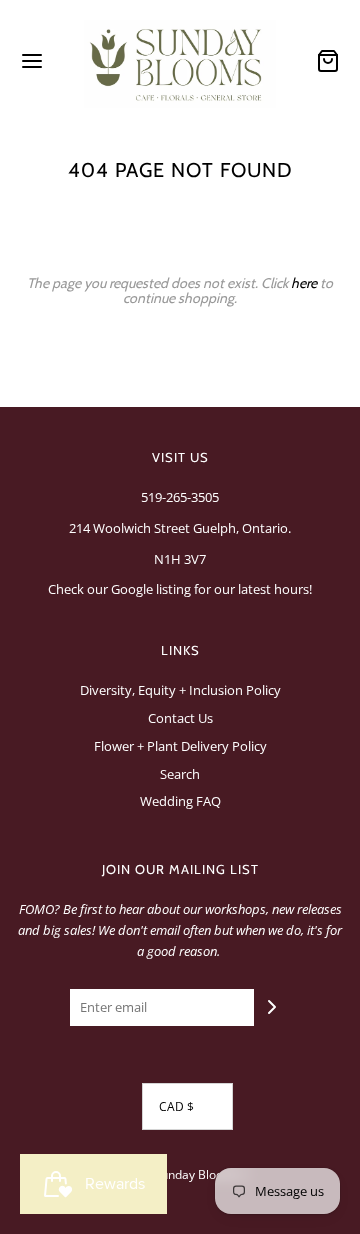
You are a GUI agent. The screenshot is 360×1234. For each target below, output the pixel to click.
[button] (187, 1106)
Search (180, 774)
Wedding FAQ (180, 801)
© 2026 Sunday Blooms (175, 1174)
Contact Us (180, 718)
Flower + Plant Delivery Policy (180, 746)
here (304, 283)
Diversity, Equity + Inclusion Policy (180, 690)
